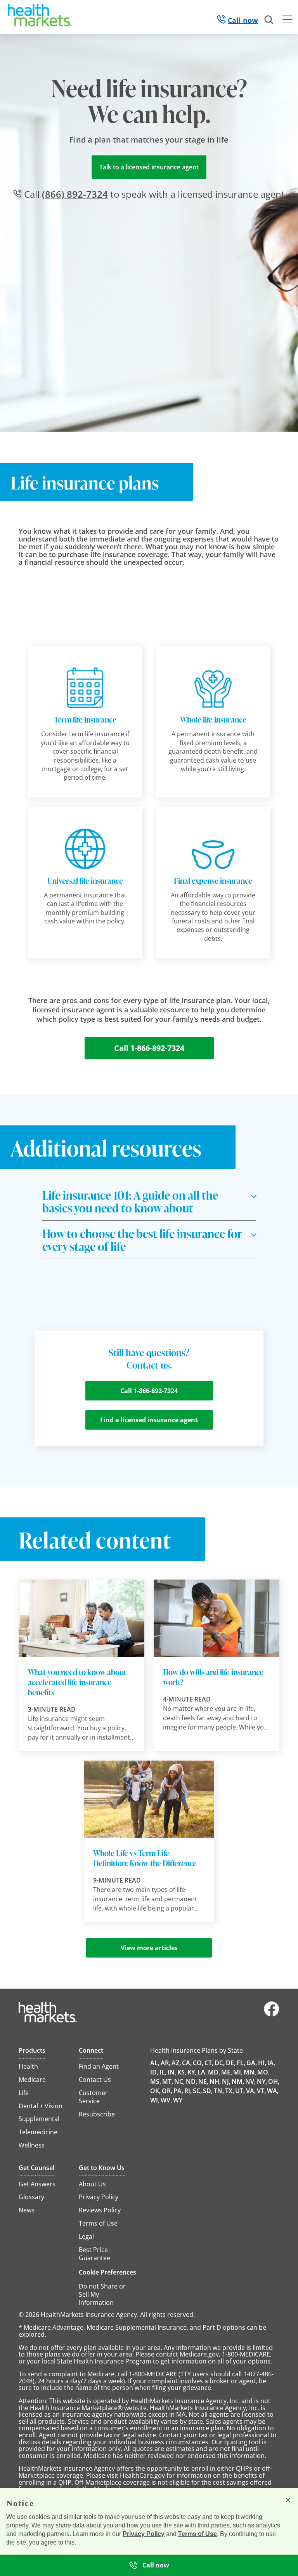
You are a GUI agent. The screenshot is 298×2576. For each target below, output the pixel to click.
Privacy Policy (144, 2534)
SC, (197, 2091)
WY (178, 2100)
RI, (188, 2091)
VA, (251, 2091)
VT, (261, 2091)
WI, (155, 2100)
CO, (198, 2063)
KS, (182, 2072)
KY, (192, 2072)
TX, (230, 2091)
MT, (168, 2081)
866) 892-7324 (75, 194)
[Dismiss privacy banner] (288, 2500)
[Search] (269, 20)
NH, (215, 2081)
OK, (155, 2091)
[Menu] (288, 21)
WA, (273, 2091)
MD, (214, 2072)
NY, (262, 2081)
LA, (202, 2072)
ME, (227, 2072)
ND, (191, 2081)
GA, (252, 2063)
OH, (274, 2081)
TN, (219, 2091)
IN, (172, 2072)
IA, (271, 2063)
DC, (220, 2063)
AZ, (176, 2063)
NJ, (226, 2081)
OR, (167, 2091)
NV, (250, 2081)
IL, (163, 2072)
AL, (155, 2063)
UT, (240, 2091)
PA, (178, 2091)
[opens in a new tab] (272, 2015)
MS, (156, 2081)
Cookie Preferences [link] (107, 2272)
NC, (179, 2081)
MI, (238, 2072)
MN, (250, 2072)
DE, (231, 2063)
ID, (154, 2072)
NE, (203, 2081)
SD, (208, 2091)
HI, (262, 2063)
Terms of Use (198, 2534)
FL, (241, 2063)
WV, (166, 2100)
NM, (238, 2081)
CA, (187, 2063)
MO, (263, 2072)
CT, (209, 2063)
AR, (165, 2063)
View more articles (149, 1948)
